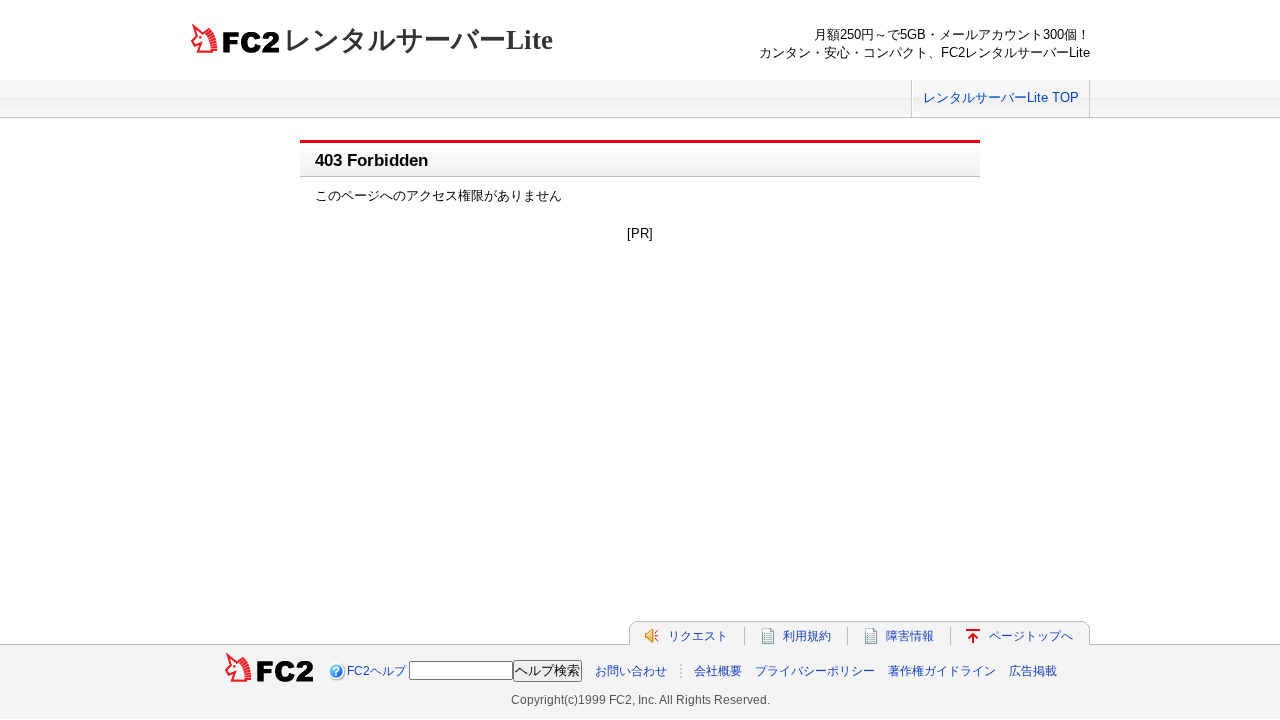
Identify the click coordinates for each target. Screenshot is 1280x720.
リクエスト (698, 636)
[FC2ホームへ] (269, 671)
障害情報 (910, 636)
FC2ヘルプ (376, 671)
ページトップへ (1031, 636)
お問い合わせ (631, 671)
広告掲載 (1033, 671)
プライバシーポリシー (815, 671)
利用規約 (807, 636)
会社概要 (718, 671)
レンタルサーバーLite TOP (1001, 97)
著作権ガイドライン (942, 671)
